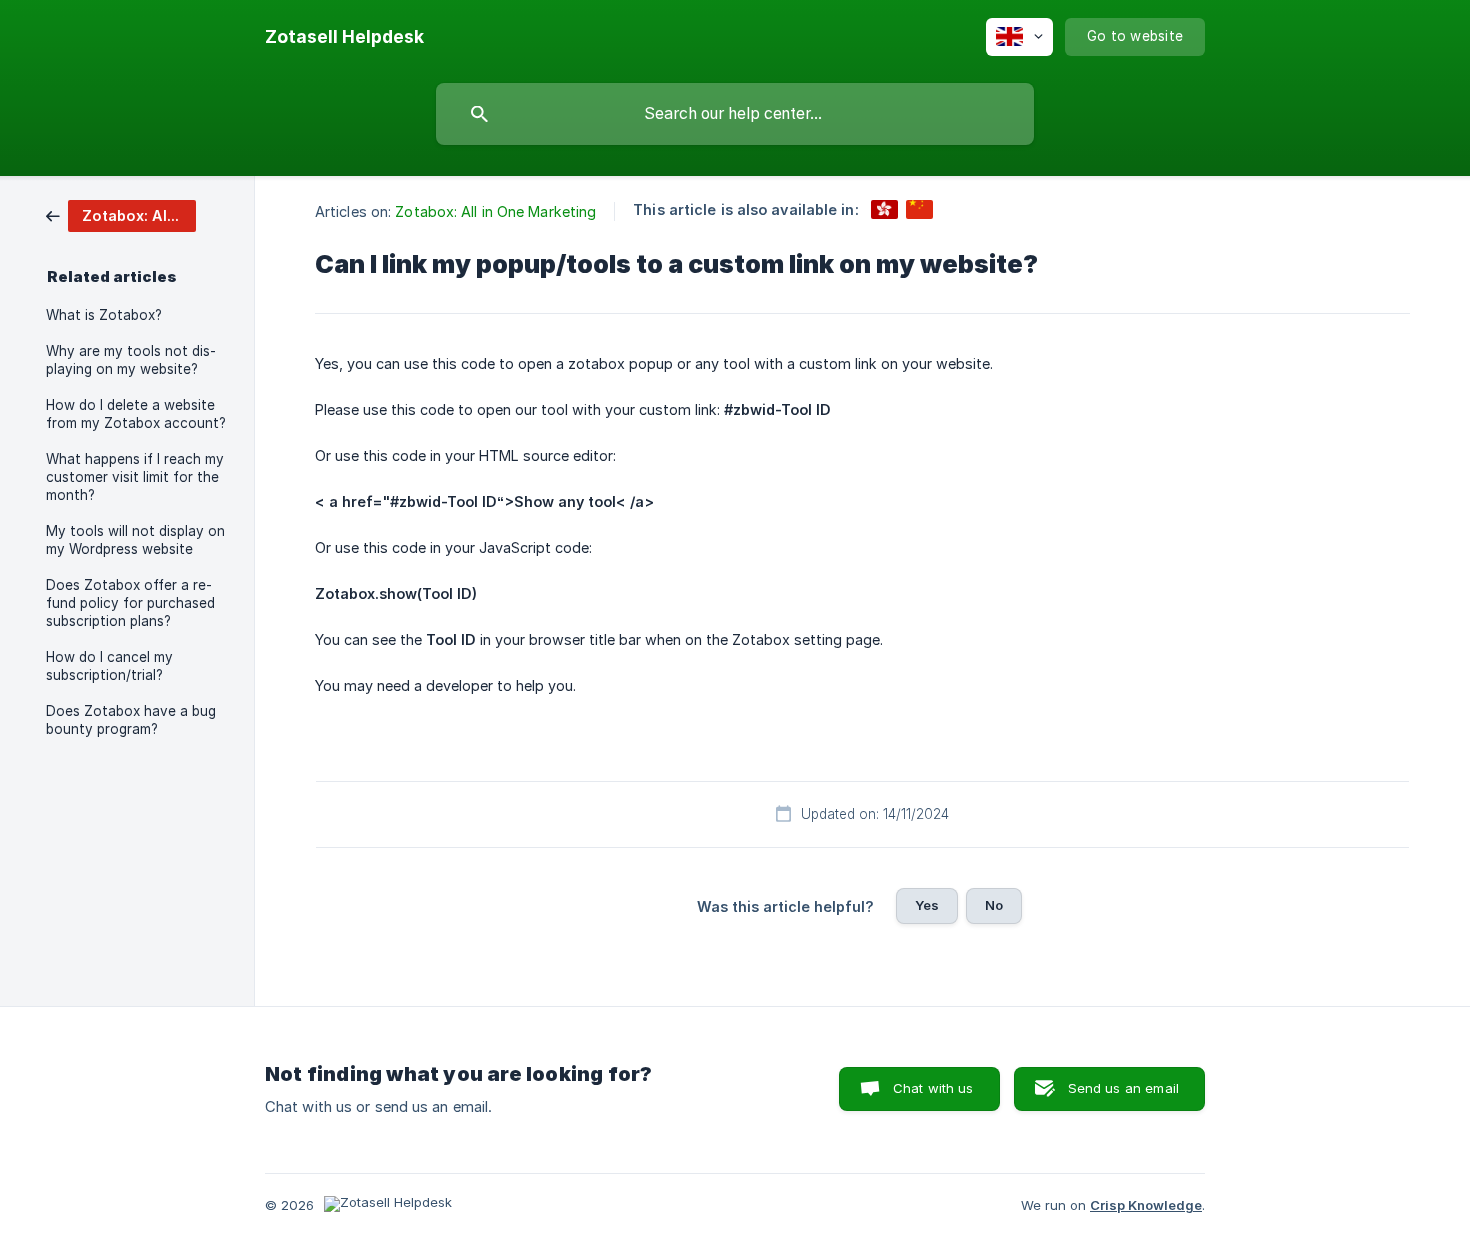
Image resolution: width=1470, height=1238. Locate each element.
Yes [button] (927, 905)
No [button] (994, 905)
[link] (121, 214)
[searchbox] (735, 114)
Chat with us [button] (933, 1088)
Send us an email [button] (1123, 1088)
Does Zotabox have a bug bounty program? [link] (131, 720)
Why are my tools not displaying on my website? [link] (131, 360)
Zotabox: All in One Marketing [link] (495, 211)
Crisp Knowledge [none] (1146, 1205)
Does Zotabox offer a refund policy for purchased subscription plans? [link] (130, 603)
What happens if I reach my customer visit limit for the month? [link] (135, 477)
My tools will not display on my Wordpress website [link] (135, 540)
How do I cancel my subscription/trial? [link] (109, 666)
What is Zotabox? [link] (104, 315)
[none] (344, 37)
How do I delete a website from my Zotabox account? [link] (136, 414)
